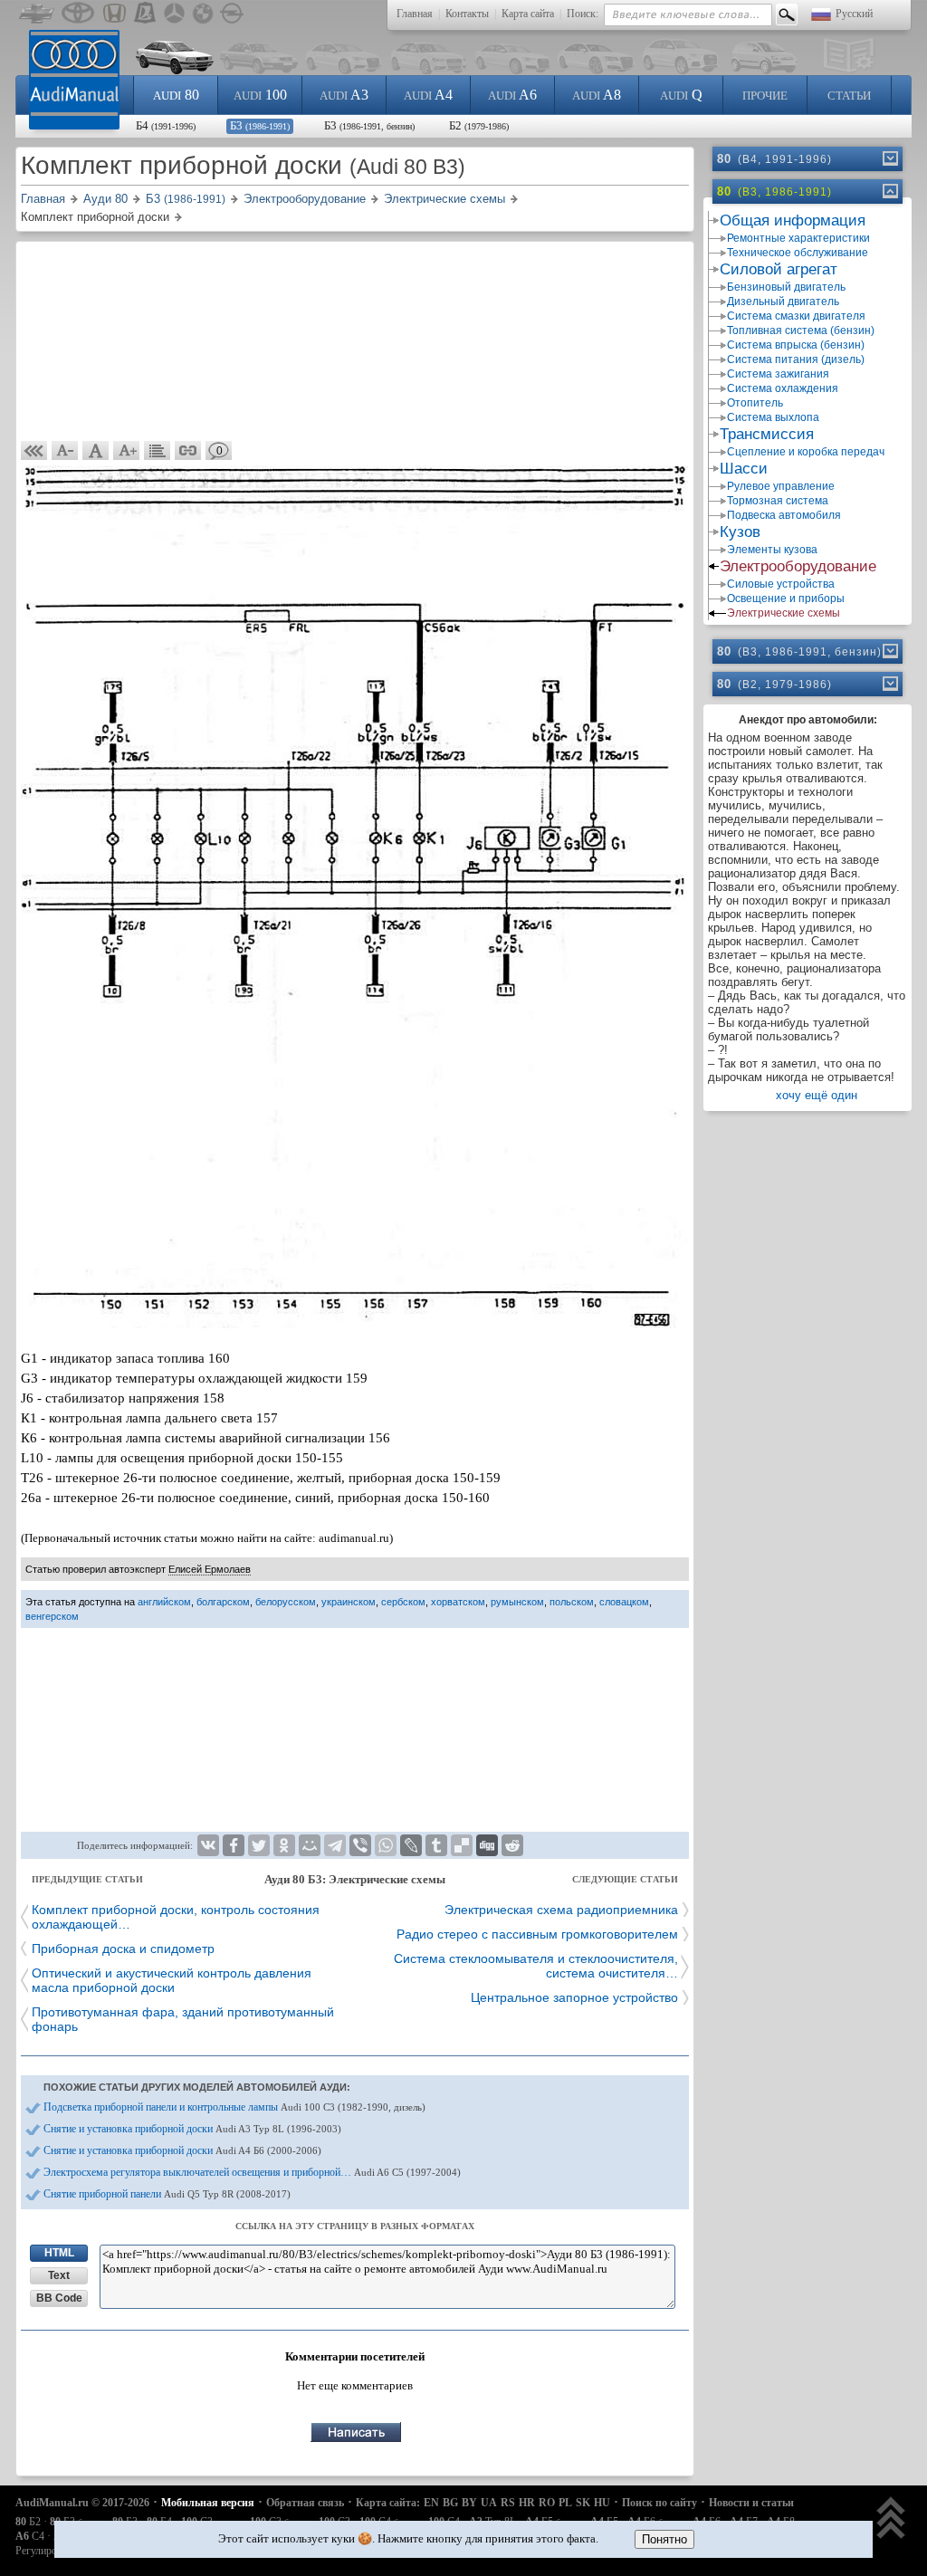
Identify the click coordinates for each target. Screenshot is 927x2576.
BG (450, 2503)
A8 (597, 95)
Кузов (740, 532)
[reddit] (512, 1845)
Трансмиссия (767, 434)
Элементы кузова (772, 550)
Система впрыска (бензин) (796, 345)
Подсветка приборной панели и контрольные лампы (234, 2107)
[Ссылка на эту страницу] (188, 451)
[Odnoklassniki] (284, 1845)
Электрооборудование (798, 566)
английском (164, 1602)
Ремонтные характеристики (798, 238)
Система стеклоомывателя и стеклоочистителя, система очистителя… (536, 1966)
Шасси (744, 469)
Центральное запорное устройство (574, 1997)
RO (547, 2503)
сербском (403, 1602)
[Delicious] (462, 1845)
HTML (59, 2253)
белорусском (286, 1602)
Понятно (664, 2539)
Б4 (166, 125)
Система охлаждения (783, 388)
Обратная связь (305, 2503)
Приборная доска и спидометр (123, 1949)
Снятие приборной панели (167, 2194)
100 (260, 95)
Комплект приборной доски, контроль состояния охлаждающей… (176, 1917)
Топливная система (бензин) (801, 330)
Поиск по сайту (659, 2503)
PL (565, 2503)
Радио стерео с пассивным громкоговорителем (537, 1934)
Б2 (479, 125)
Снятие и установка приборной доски (192, 2129)
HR (527, 2503)
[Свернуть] (889, 191)
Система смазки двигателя (796, 316)
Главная (415, 14)
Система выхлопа (773, 417)
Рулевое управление (781, 486)
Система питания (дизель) (796, 359)
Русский (854, 14)
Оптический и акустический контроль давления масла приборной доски (172, 1980)
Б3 (260, 125)
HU (602, 2503)
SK (583, 2503)
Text (59, 2275)
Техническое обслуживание (798, 253)
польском (572, 1602)
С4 (30, 2536)
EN (431, 2503)
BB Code (59, 2298)
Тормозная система (778, 501)
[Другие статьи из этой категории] (158, 451)
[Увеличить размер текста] (127, 451)
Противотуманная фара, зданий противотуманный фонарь (183, 2019)
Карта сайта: (388, 2503)
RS (508, 2503)
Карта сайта (528, 14)
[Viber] (360, 1845)
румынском (517, 1602)
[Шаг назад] (34, 451)
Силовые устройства (781, 584)
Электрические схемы (784, 613)
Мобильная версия (208, 2503)
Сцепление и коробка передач (806, 452)
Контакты (467, 14)
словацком (624, 1602)
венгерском (52, 1616)
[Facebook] (234, 1845)
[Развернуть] (889, 158)
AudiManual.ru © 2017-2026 (82, 2503)
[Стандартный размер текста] (96, 451)
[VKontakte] (208, 1845)
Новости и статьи (751, 2503)
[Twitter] (259, 1845)
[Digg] (487, 1845)
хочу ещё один (817, 1095)
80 (176, 95)
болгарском (223, 1602)
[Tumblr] (436, 1845)
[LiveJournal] (411, 1845)
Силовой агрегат (779, 269)
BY (469, 2503)
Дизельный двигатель (783, 302)
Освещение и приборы (786, 599)
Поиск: (583, 14)
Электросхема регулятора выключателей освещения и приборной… (252, 2172)
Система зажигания (778, 374)
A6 (512, 95)
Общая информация (793, 220)
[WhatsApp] (386, 1845)
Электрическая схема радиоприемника (561, 1910)
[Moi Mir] (310, 1845)
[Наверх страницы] (891, 2519)
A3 (344, 95)
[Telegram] (335, 1845)
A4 (428, 95)
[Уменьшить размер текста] (65, 451)
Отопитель (755, 403)
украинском (349, 1602)
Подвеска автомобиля (784, 515)
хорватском (458, 1602)
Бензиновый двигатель (786, 287)
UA (489, 2503)
